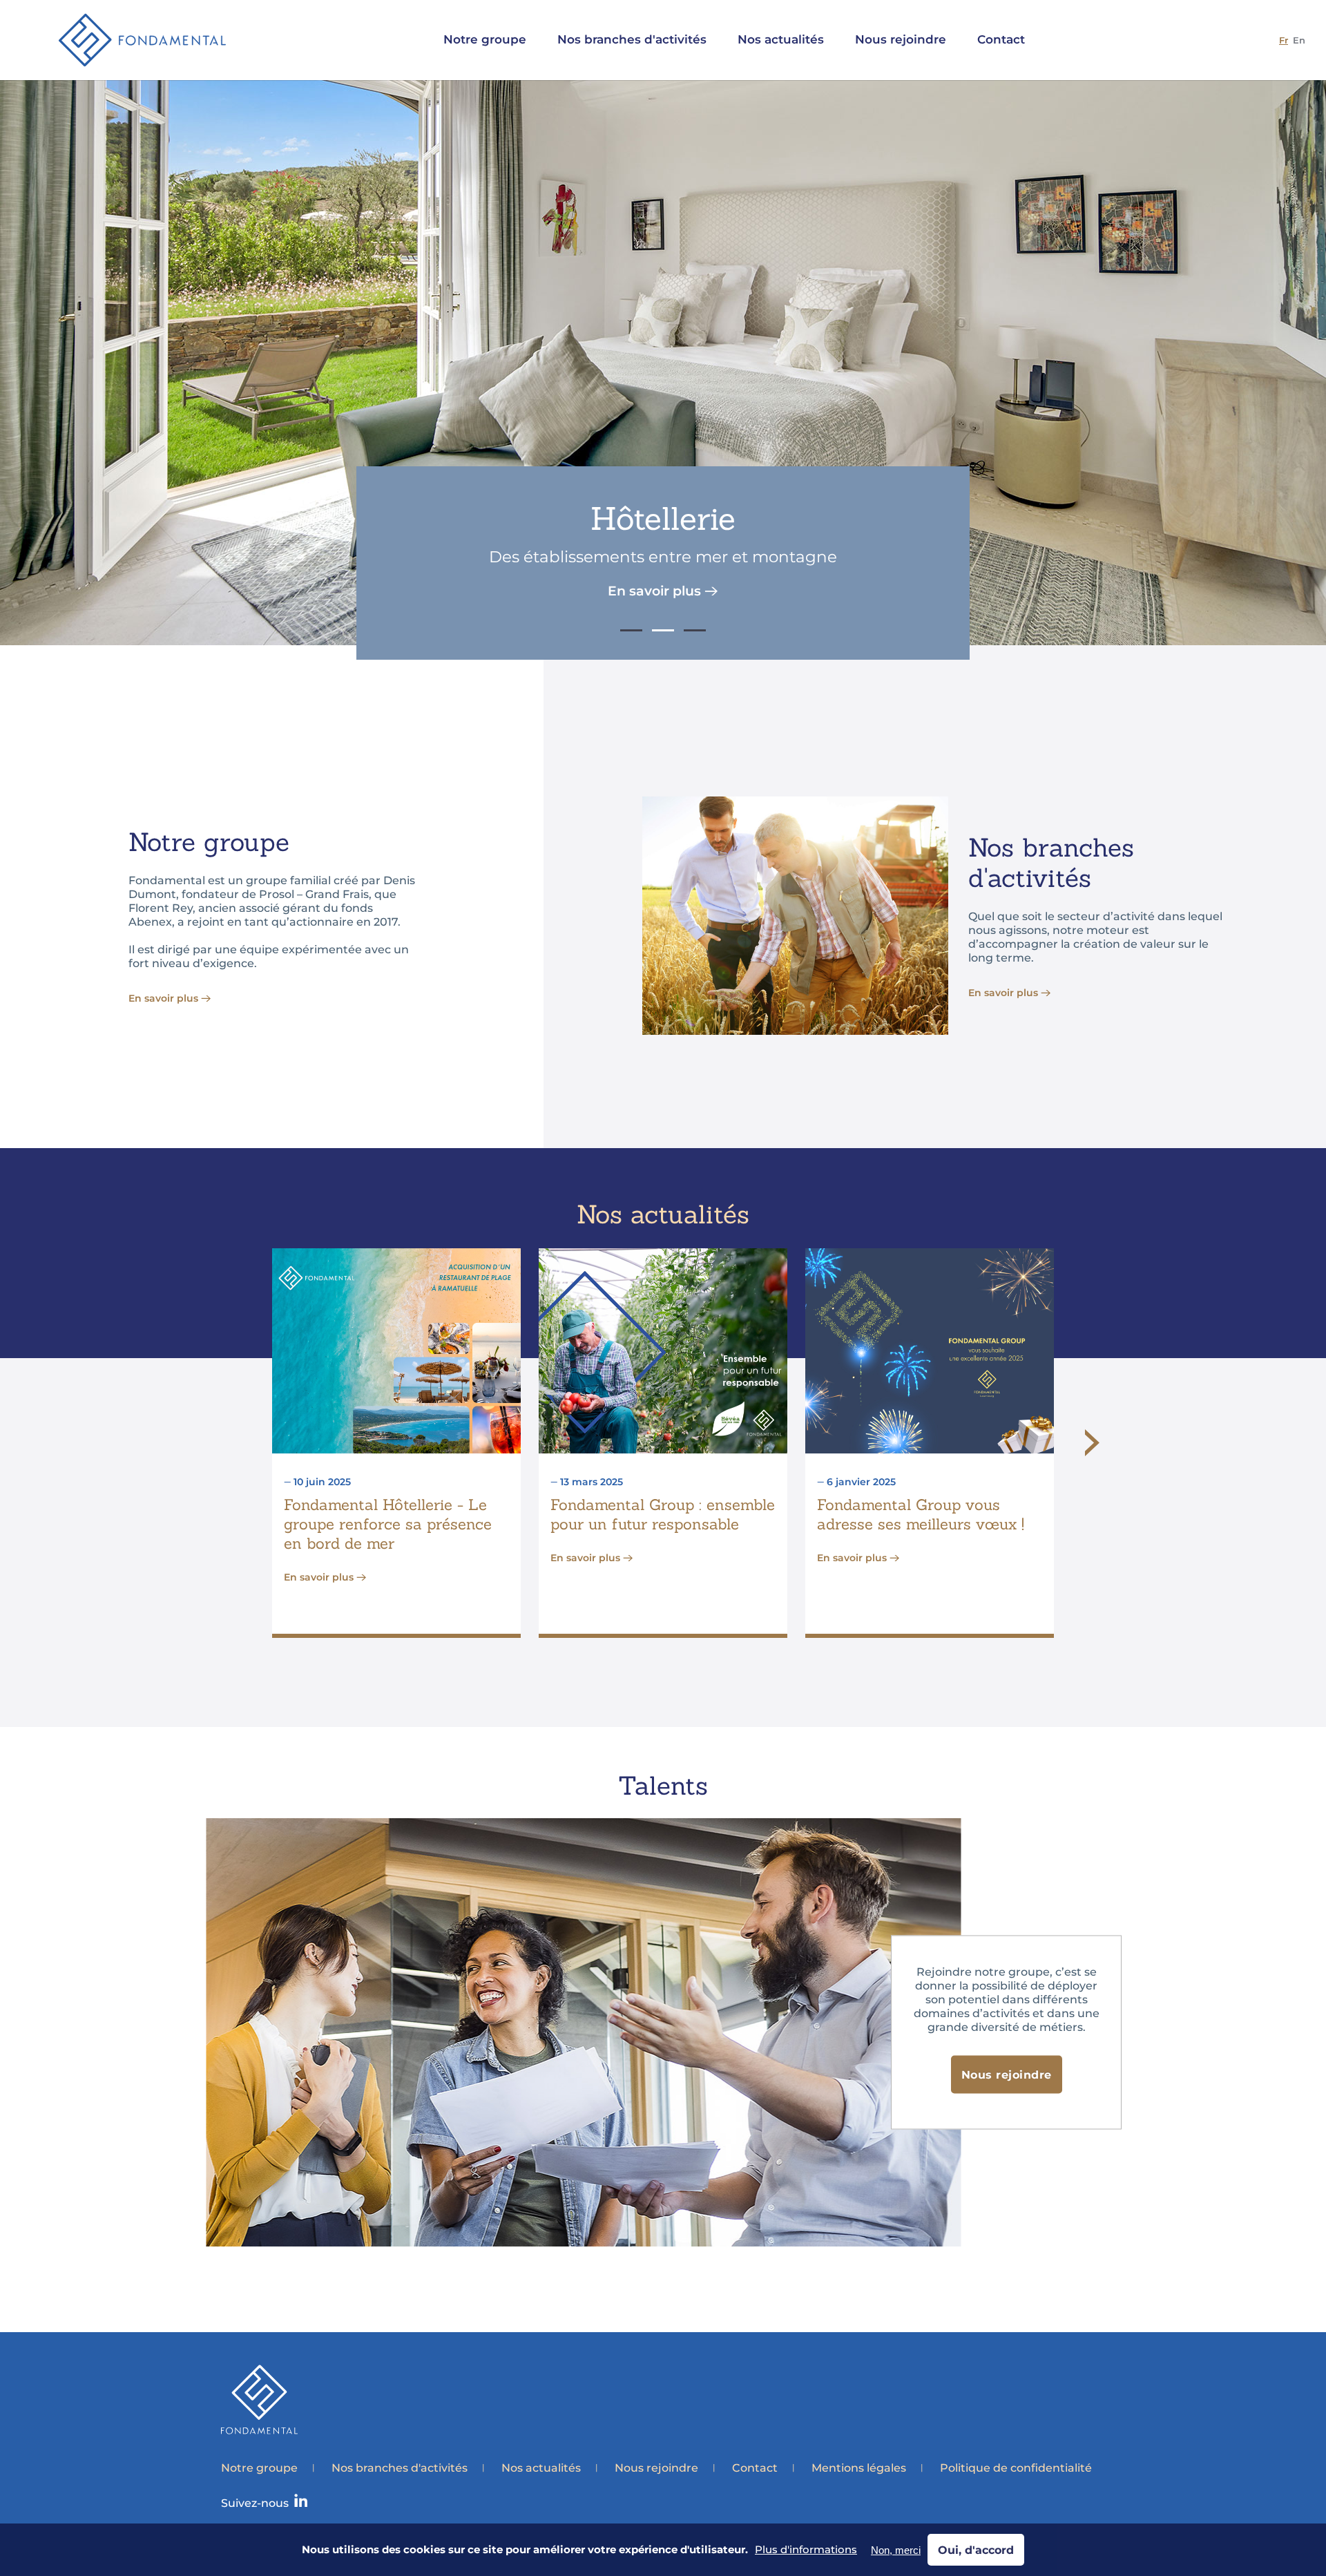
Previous (234, 1455)
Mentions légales (859, 2468)
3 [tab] (695, 630)
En (1299, 40)
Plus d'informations (806, 2550)
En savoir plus (654, 591)
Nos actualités (541, 2468)
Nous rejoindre (1007, 2075)
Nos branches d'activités (400, 2468)
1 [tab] (631, 630)
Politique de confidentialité (1016, 2468)
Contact (755, 2468)
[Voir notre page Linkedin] (301, 2503)
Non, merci (896, 2550)
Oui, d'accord (976, 2550)
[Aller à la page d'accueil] (142, 40)
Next (1092, 1443)
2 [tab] (663, 630)
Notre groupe (259, 2468)
